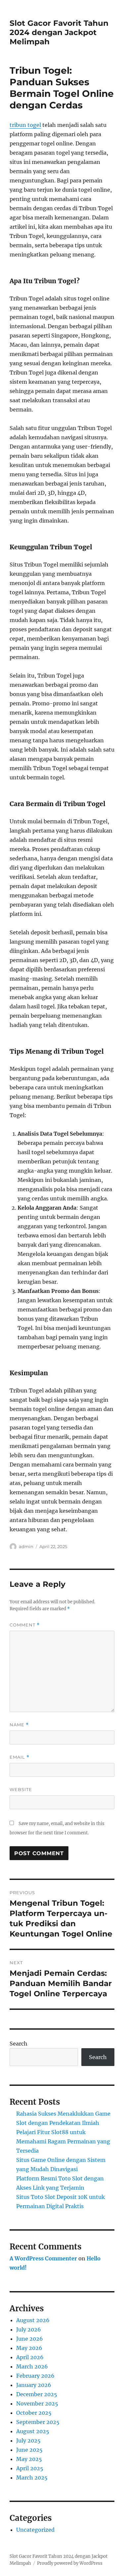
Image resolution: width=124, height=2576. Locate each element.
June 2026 (30, 2339)
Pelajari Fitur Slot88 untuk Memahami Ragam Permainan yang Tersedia (63, 2141)
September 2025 (38, 2422)
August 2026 (33, 2320)
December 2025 (37, 2394)
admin (26, 1546)
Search (19, 2044)
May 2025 (29, 2459)
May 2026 (29, 2348)
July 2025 (28, 2440)
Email (20, 1757)
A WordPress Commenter (43, 2258)
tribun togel (25, 125)
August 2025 (33, 2431)
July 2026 (29, 2329)
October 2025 (34, 2413)
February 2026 (35, 2376)
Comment (25, 1625)
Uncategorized (35, 2530)
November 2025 (37, 2403)
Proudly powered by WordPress (70, 2563)
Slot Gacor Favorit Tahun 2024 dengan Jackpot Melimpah (59, 32)
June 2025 (29, 2450)
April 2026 (30, 2357)
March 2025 (32, 2478)
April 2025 (30, 2468)
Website (21, 1789)
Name (19, 1725)
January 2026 (34, 2385)
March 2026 (32, 2366)
